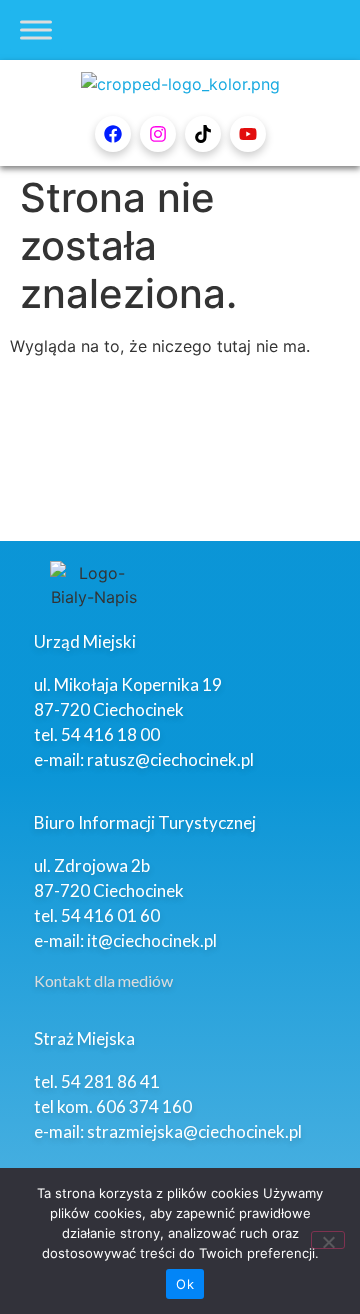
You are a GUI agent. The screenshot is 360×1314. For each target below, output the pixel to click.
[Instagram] (158, 134)
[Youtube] (248, 134)
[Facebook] (113, 134)
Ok (185, 1284)
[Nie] (328, 1240)
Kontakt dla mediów (103, 980)
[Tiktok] (203, 134)
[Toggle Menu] (36, 29)
